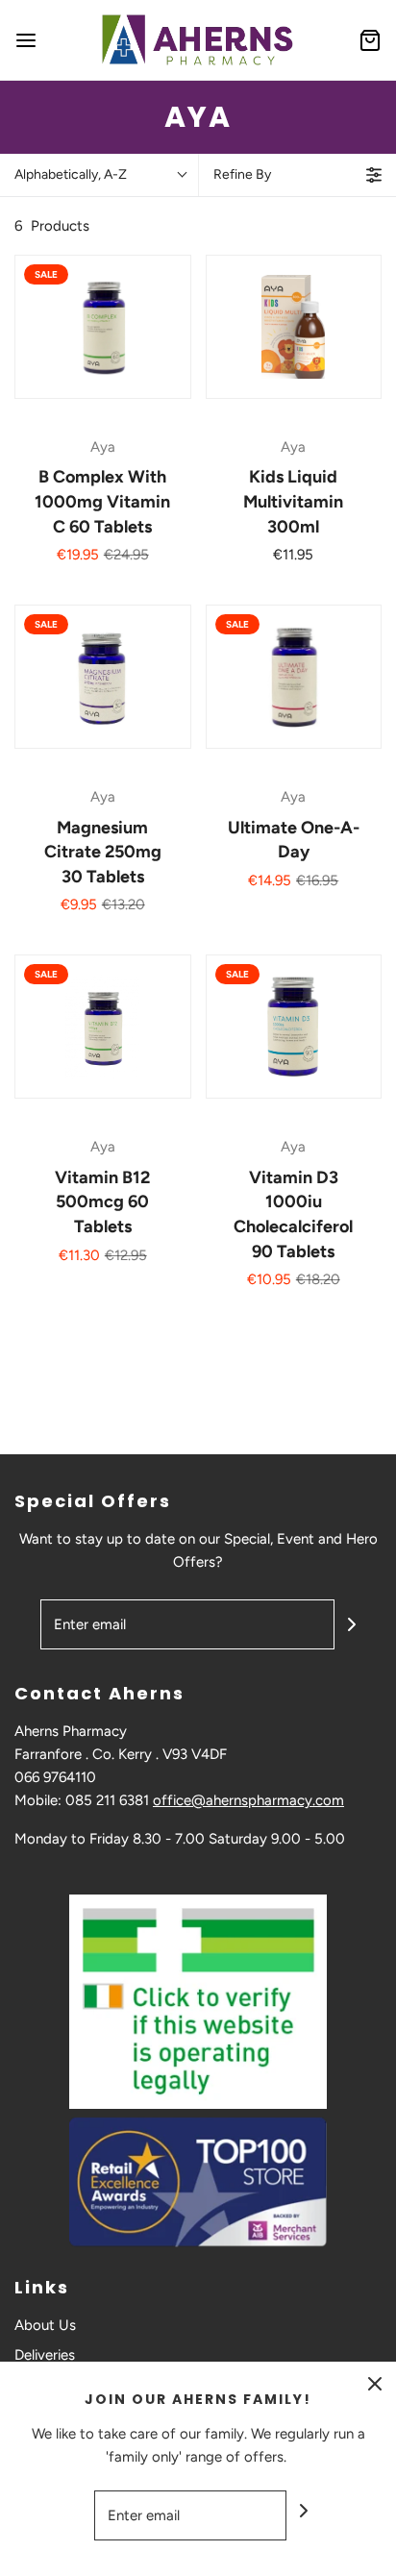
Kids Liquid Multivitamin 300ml (293, 501)
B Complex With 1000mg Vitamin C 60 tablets (102, 501)
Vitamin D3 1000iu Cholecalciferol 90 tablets (293, 1214)
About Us (45, 2325)
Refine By (242, 174)
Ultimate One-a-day (294, 840)
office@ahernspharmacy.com (248, 1800)
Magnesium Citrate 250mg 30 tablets (103, 852)
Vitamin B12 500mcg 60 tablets (102, 1202)
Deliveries (45, 2355)
